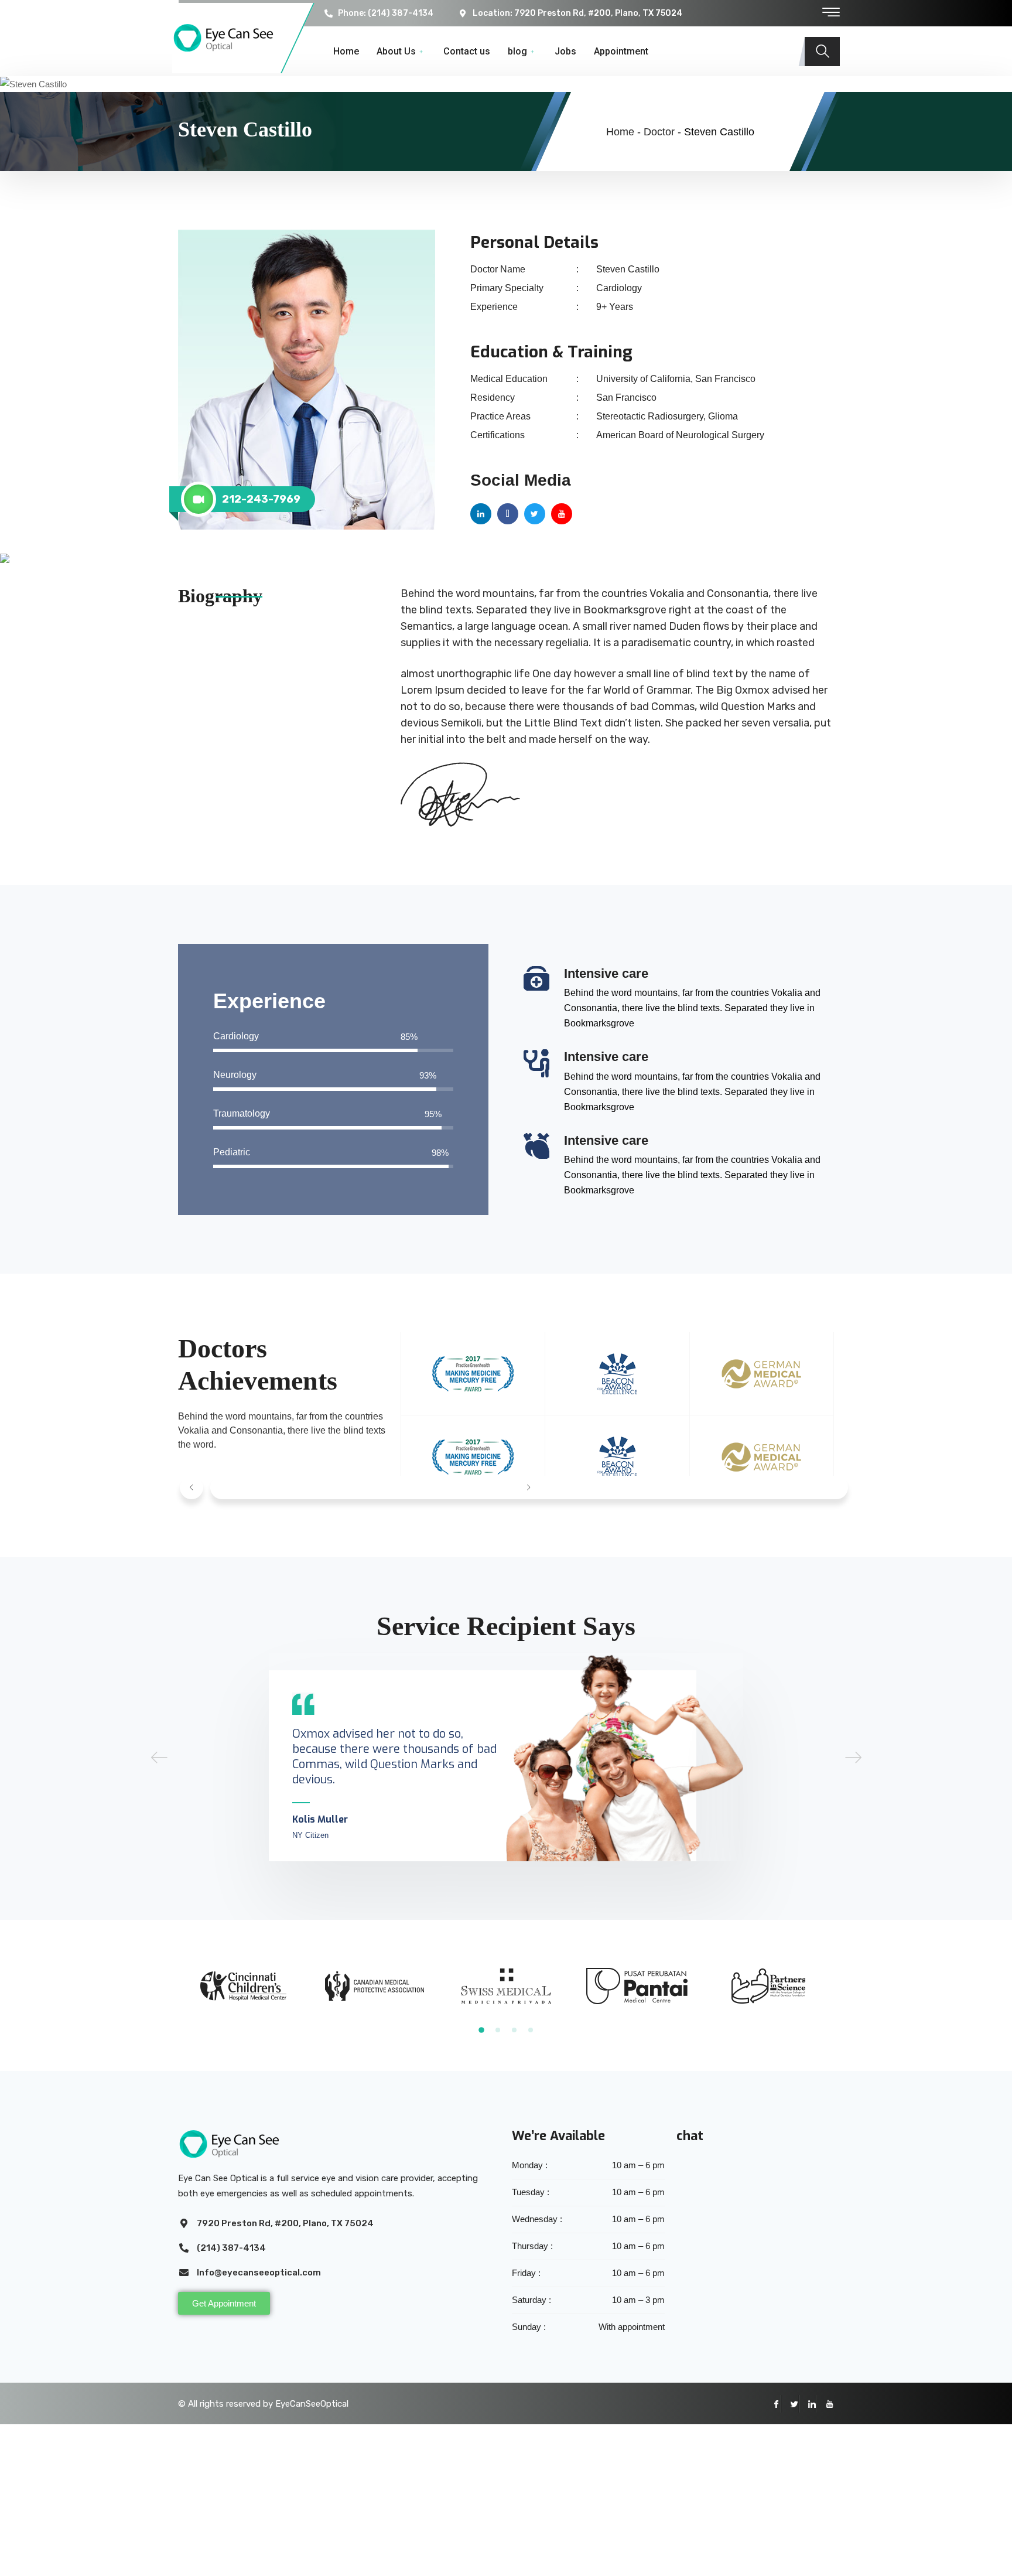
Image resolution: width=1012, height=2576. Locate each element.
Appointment (621, 51)
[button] (192, 1487)
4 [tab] (531, 2030)
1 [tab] (481, 2031)
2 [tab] (498, 2030)
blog (517, 51)
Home (346, 51)
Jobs (565, 51)
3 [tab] (514, 2030)
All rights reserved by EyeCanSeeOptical (268, 2404)
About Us (396, 51)
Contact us (467, 51)
